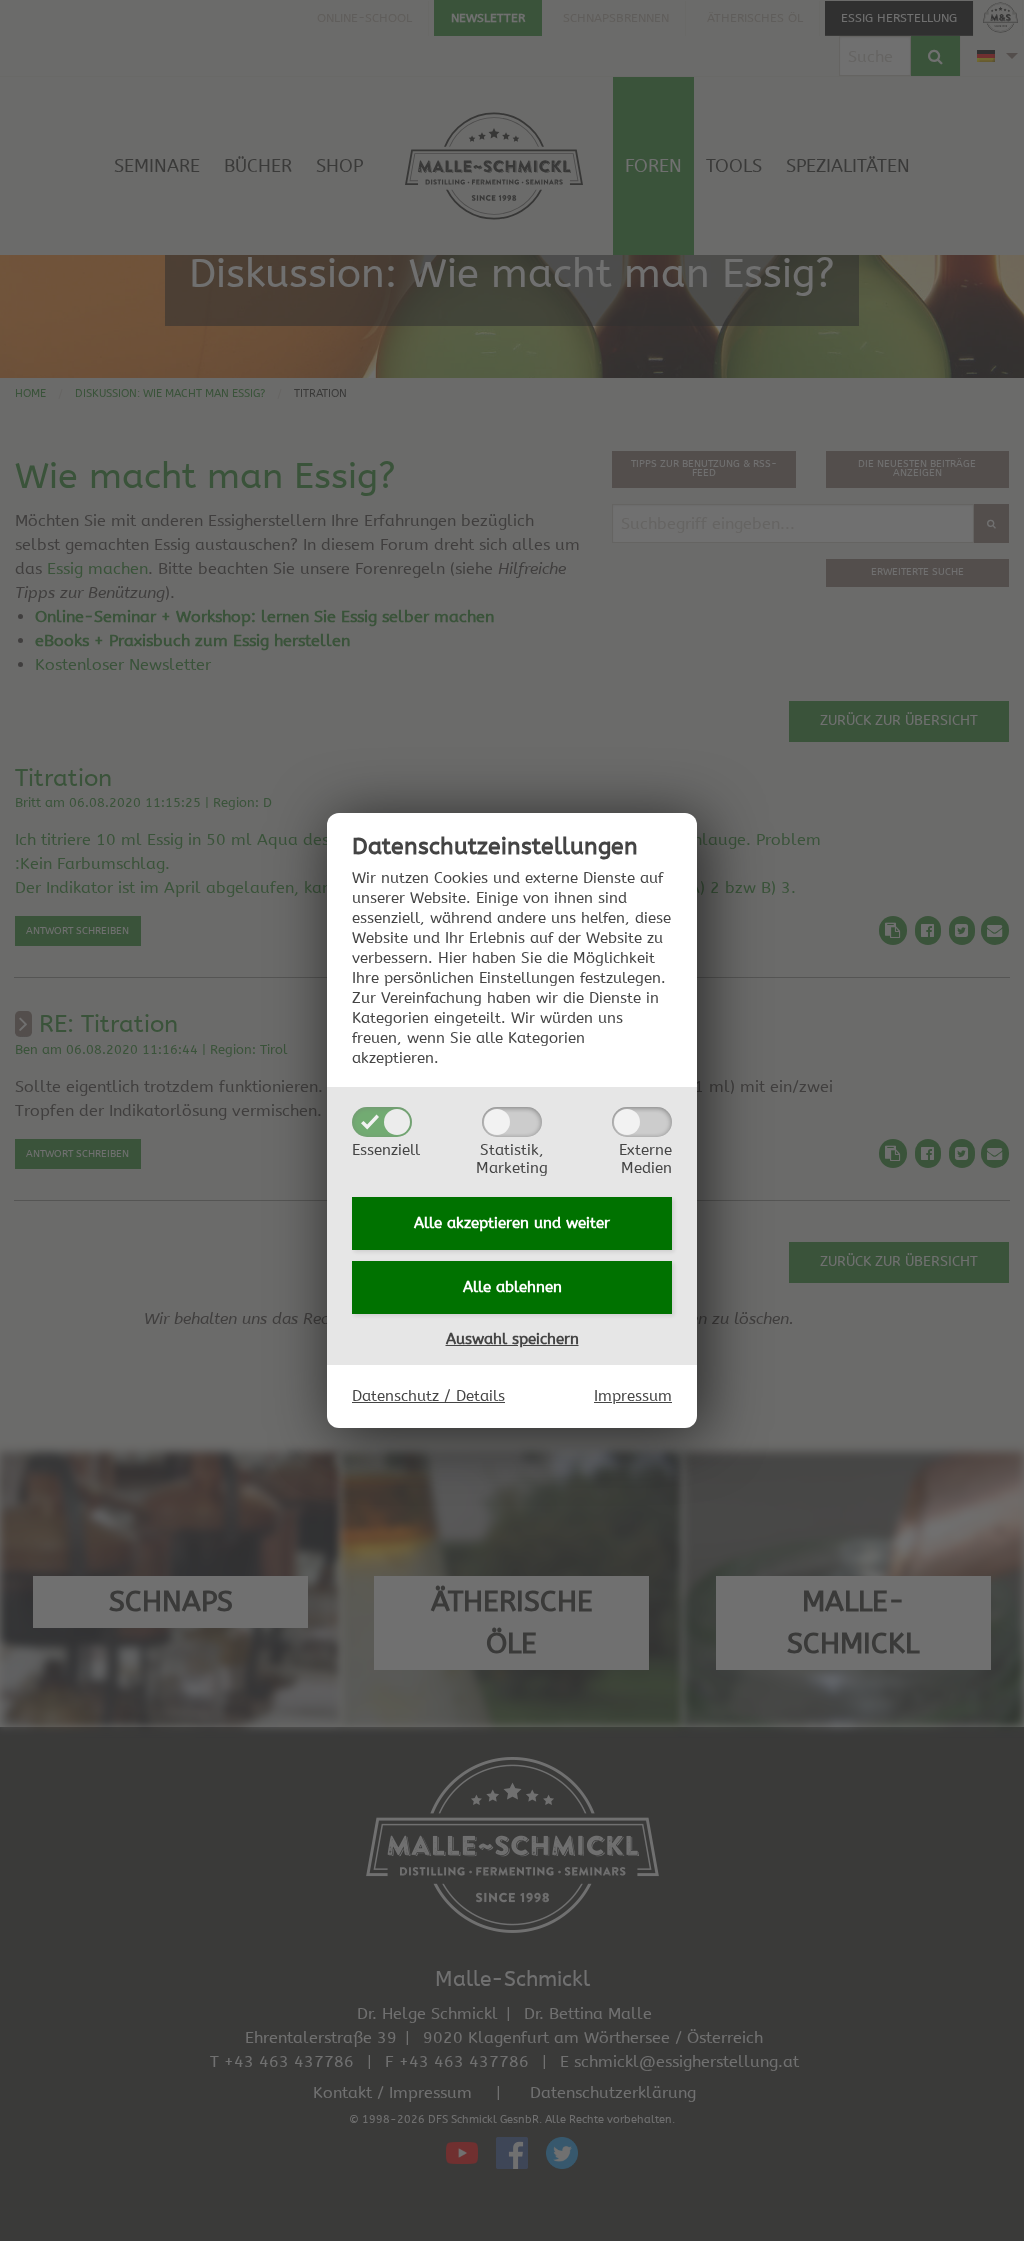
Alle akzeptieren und (512, 1223)
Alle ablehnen (512, 1287)
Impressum (633, 1396)
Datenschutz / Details (428, 1396)
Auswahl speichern (512, 1339)
